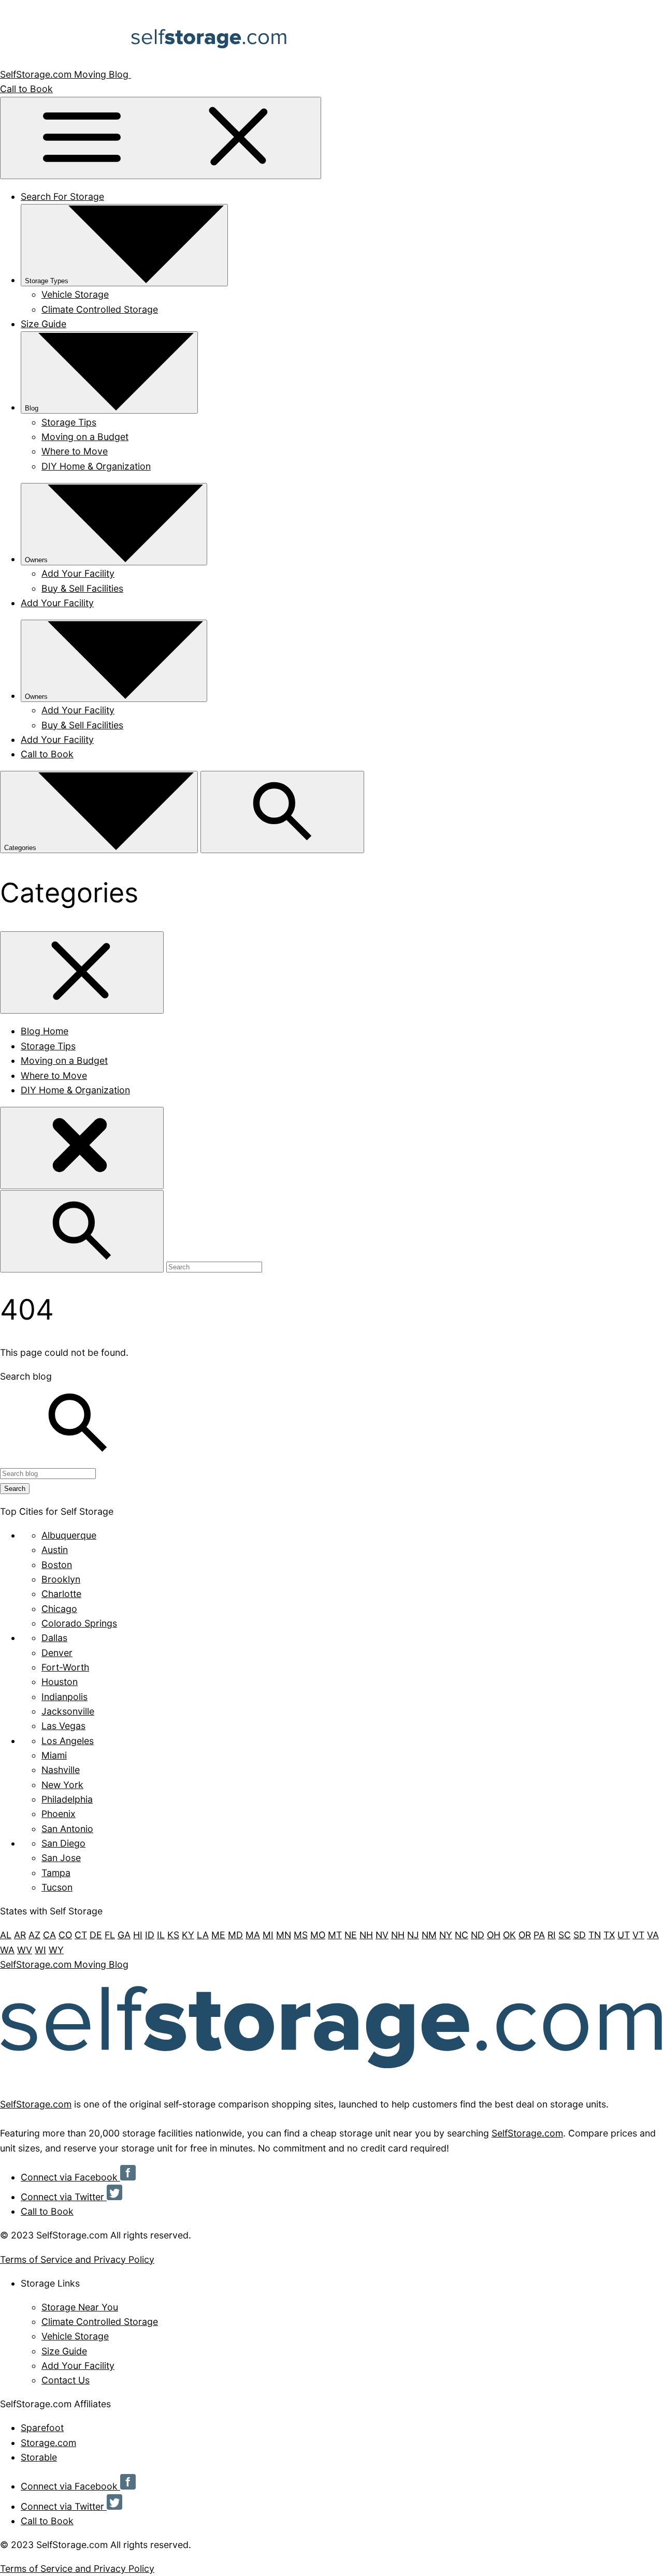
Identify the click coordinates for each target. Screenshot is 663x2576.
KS (173, 1935)
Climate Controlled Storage (100, 309)
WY (56, 1950)
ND (478, 1935)
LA (203, 1935)
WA (7, 1950)
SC (565, 1935)
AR (20, 1935)
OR (525, 1935)
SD (580, 1935)
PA (539, 1935)
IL (161, 1935)
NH (366, 1935)
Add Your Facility (78, 573)
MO (318, 1935)
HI (138, 1935)
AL (6, 1935)
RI (552, 1935)
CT (81, 1935)
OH (494, 1935)
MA (253, 1935)
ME (218, 1935)
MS (301, 1935)
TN (595, 1935)
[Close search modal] (82, 1148)
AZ (34, 1935)
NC (462, 1935)
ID (150, 1935)
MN (284, 1935)
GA (124, 1935)
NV (382, 1935)
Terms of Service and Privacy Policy (77, 2259)
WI (40, 1950)
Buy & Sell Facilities (82, 588)
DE (96, 1935)
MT (335, 1935)
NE (351, 1935)
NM (429, 1935)
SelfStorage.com (36, 2104)
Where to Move (75, 451)
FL (110, 1935)
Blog (32, 408)
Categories (21, 848)
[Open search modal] (282, 812)
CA (49, 1935)
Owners (36, 560)
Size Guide (44, 324)
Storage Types (47, 281)
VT (638, 1935)
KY (188, 1935)
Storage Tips (69, 422)
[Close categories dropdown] (82, 972)
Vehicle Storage (75, 294)
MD (235, 1935)
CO (65, 1935)
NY (446, 1935)
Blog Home (45, 1031)
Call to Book (26, 89)
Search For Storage (62, 196)
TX (609, 1935)
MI (268, 1935)
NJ (413, 1935)
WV (25, 1950)
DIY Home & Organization (96, 466)
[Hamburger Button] (161, 138)
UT (624, 1935)
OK (509, 1935)
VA (653, 1935)
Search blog (26, 1376)
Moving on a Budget (85, 437)
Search (15, 1489)
